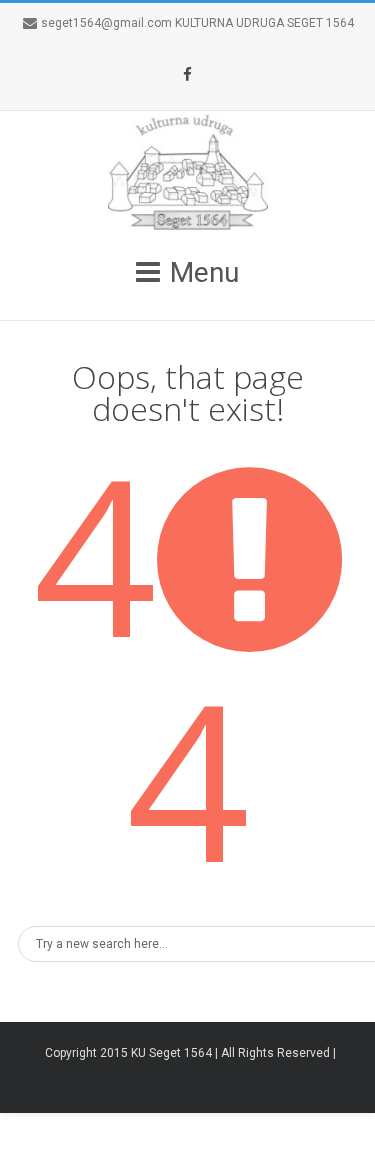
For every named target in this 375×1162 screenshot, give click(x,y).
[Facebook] (188, 75)
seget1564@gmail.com (106, 23)
